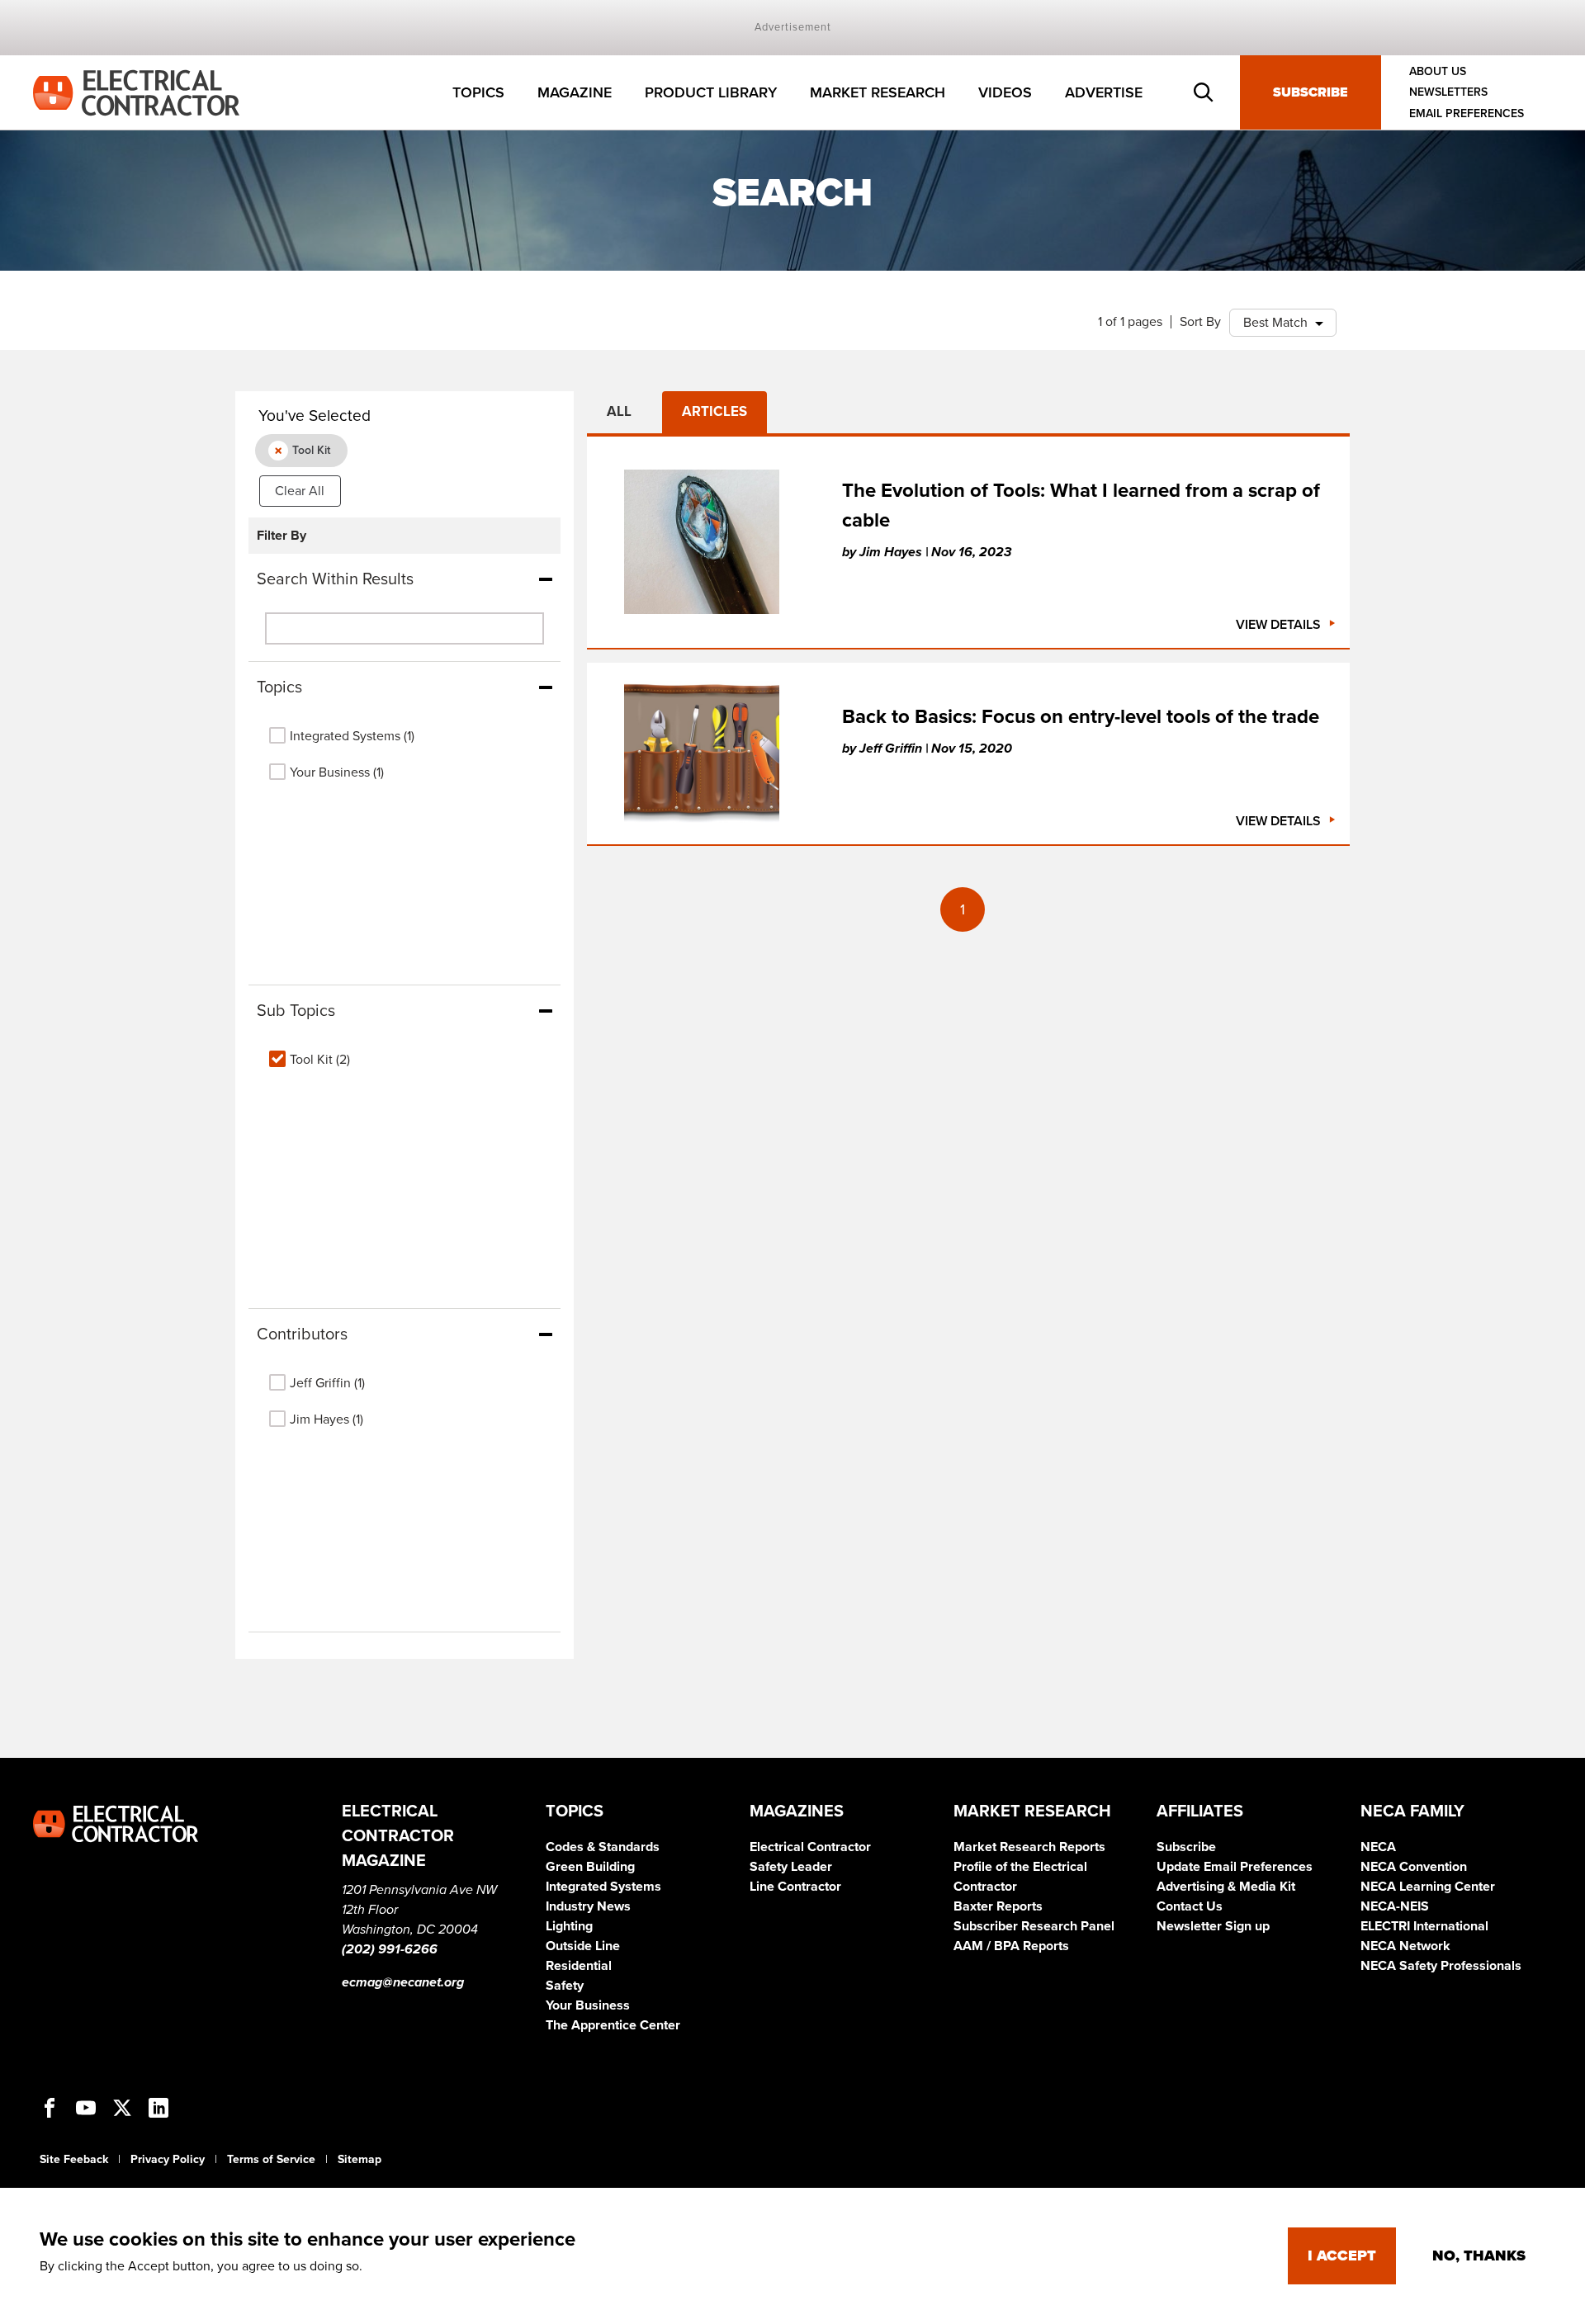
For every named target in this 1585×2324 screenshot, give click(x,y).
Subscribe (1311, 92)
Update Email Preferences (1235, 1867)
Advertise (1104, 92)
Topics (478, 92)
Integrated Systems (603, 1887)
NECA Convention (1414, 1867)
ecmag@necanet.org (403, 1982)
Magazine (575, 92)
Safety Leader (791, 1867)
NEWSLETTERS (1448, 93)
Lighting (569, 1926)
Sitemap (360, 2159)
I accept (1342, 2256)
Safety (565, 1986)
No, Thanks (1479, 2256)
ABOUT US (1438, 71)
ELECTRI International (1424, 1926)
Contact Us (1190, 1906)
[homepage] (136, 92)
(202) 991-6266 (390, 1949)
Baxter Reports (998, 1906)
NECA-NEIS (1395, 1906)
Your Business (588, 2005)
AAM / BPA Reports (1011, 1946)
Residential (579, 1966)
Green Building (590, 1867)
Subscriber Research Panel (1034, 1926)
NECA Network (1405, 1946)
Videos (1005, 92)
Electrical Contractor (810, 1847)
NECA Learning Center (1428, 1887)
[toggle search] (1204, 92)
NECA (1378, 1847)
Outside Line (583, 1946)
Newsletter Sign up (1213, 1926)
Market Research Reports (1029, 1847)
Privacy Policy (168, 2159)
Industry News (588, 1906)
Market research (878, 92)
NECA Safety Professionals (1441, 1966)
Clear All (300, 491)
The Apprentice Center (613, 2025)
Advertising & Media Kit (1226, 1887)
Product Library (711, 92)
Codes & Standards (603, 1847)
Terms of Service (271, 2159)
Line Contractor (795, 1887)
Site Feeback (74, 2159)
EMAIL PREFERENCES (1467, 113)
